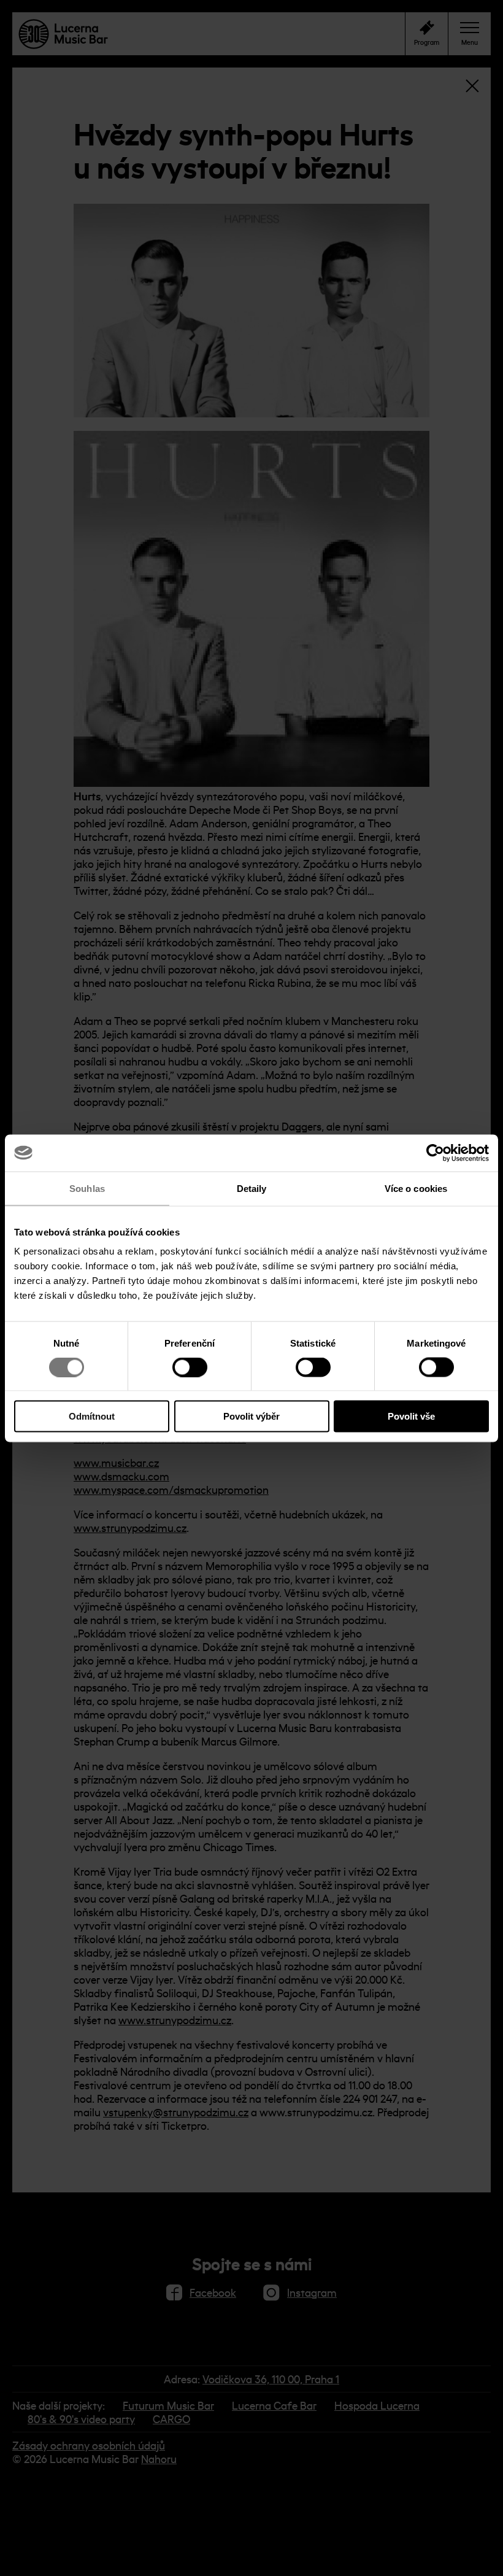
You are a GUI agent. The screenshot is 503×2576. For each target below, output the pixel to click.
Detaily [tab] (252, 1188)
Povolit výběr (251, 1416)
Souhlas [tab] (87, 1188)
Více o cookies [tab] (416, 1188)
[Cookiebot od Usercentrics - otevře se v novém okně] (435, 1153)
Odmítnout (92, 1416)
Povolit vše (411, 1416)
